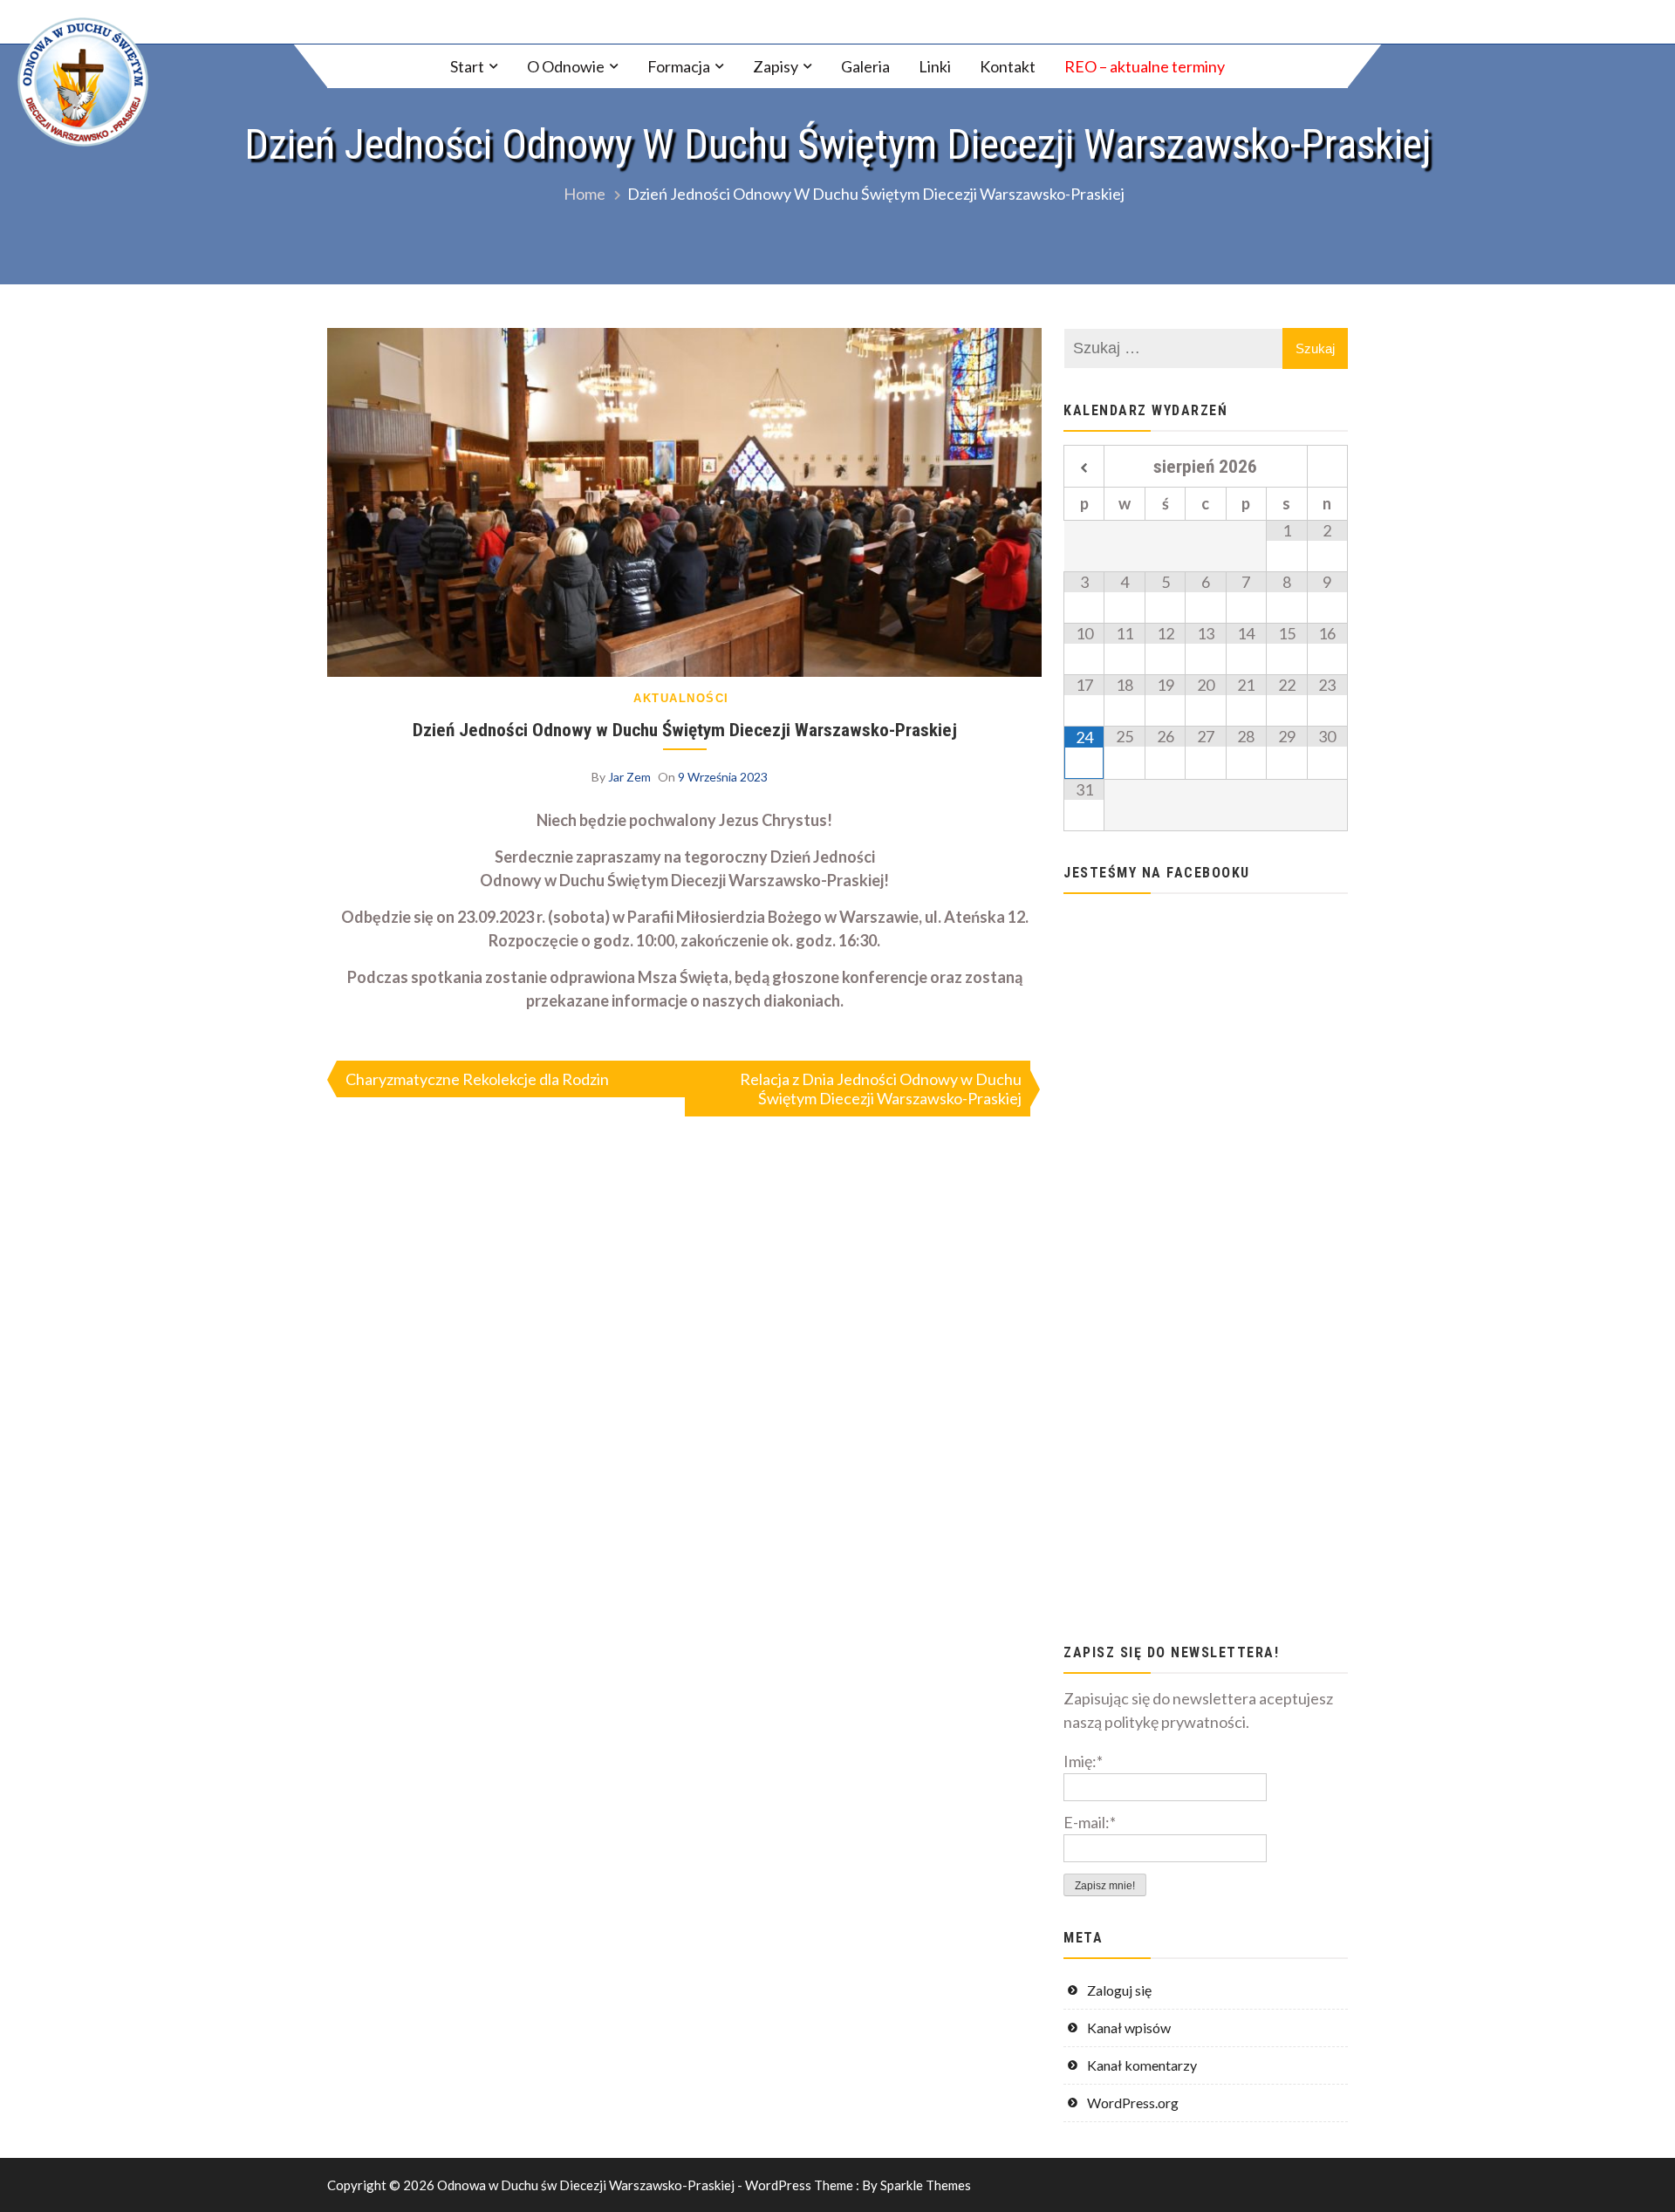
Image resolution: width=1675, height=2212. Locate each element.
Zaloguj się (1119, 1990)
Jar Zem (629, 777)
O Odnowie (566, 66)
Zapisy (776, 66)
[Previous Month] (1084, 468)
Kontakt (1008, 66)
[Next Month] (1327, 468)
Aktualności (681, 698)
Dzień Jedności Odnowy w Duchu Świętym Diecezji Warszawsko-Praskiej (685, 730)
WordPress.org (1133, 2103)
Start (467, 66)
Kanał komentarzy (1142, 2065)
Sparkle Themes (926, 2185)
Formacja (679, 66)
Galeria (865, 66)
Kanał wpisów (1129, 2028)
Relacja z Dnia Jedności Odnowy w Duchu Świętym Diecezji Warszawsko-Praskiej (881, 1089)
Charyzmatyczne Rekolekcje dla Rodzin (477, 1079)
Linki (935, 66)
